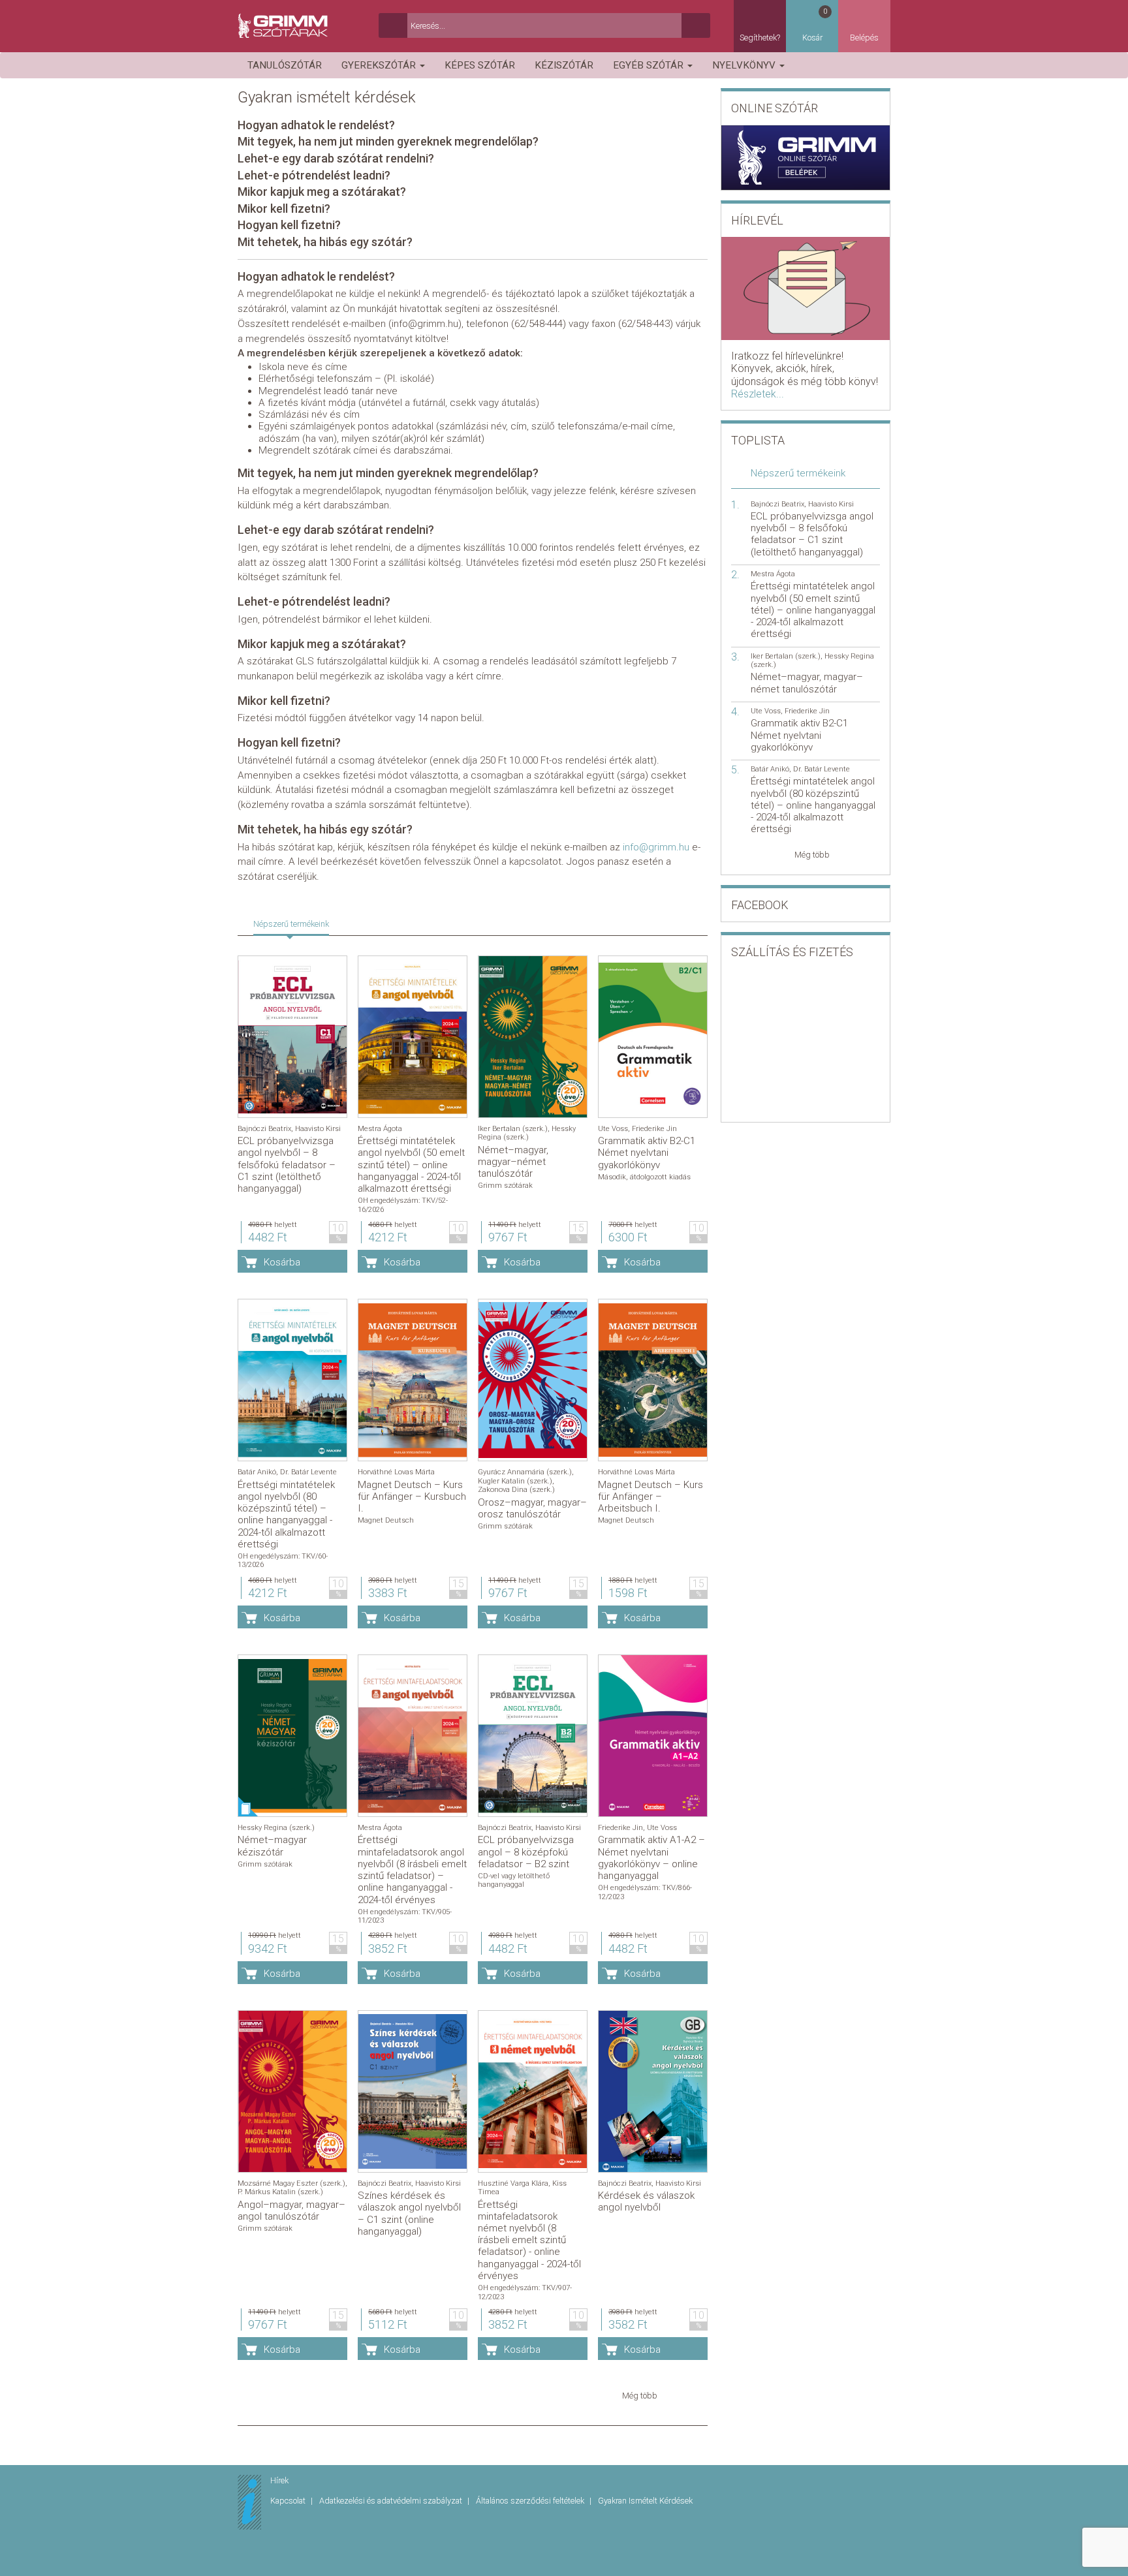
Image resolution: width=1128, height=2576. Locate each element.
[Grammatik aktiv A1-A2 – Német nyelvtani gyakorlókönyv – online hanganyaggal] (653, 1736)
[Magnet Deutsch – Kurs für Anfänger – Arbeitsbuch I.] (653, 1380)
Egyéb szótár (650, 65)
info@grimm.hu (656, 847)
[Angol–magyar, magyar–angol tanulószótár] (292, 2091)
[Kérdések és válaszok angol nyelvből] (653, 2091)
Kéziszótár (564, 65)
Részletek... (758, 394)
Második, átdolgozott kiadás (644, 1177)
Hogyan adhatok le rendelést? (316, 125)
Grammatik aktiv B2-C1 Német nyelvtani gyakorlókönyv (647, 1153)
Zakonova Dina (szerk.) (516, 1490)
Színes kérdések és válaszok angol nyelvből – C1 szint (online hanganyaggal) (409, 2213)
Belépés (864, 38)
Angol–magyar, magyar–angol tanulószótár (291, 2211)
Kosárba (282, 1262)
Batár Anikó (257, 1472)
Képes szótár (480, 65)
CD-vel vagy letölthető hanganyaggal (514, 1880)
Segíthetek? (760, 38)
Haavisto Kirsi (318, 1129)
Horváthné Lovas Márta (396, 1472)
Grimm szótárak (505, 1186)
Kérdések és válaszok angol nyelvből (646, 2201)
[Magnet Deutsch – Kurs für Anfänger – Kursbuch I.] (413, 1380)
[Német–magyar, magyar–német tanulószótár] (533, 1037)
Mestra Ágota (380, 1129)
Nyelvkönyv (745, 65)
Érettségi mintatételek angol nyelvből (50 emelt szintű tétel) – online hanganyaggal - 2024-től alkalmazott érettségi (411, 1165)
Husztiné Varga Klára (513, 2183)
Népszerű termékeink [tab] (291, 924)
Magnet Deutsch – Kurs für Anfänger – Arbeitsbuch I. (650, 1497)
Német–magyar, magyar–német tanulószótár (513, 1162)
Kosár (815, 25)
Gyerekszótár (380, 65)
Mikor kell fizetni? (284, 209)
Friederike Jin (654, 1129)
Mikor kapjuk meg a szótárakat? (322, 192)
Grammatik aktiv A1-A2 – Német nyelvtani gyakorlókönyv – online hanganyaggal (651, 1858)
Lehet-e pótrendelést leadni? (314, 175)
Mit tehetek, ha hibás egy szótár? (325, 242)
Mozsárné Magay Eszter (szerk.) (291, 2183)
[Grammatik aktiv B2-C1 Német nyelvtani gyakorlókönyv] (653, 1037)
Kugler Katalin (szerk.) (515, 1481)
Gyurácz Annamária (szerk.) (525, 1472)
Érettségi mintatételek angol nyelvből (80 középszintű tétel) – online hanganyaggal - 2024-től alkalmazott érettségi (286, 1514)
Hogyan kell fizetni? (289, 225)
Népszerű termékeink (798, 473)
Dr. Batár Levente (308, 1472)
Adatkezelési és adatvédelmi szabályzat (392, 2501)
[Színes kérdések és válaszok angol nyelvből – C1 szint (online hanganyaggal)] (413, 2091)
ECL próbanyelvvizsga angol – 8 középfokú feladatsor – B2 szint (526, 1852)
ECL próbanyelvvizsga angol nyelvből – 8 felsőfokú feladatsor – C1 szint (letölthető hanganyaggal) (287, 1165)
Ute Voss (613, 1129)
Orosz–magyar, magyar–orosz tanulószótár (532, 1508)
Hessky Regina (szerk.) (527, 1133)
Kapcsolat (289, 2501)
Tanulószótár (285, 65)
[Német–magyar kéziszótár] (292, 1736)
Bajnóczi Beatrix (264, 1129)
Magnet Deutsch (386, 1520)
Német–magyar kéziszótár (272, 1846)
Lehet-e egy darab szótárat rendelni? (336, 158)
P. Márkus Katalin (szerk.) (280, 2192)
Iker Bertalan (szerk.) (513, 1129)
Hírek (279, 2480)
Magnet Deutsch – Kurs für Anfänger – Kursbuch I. (412, 1497)
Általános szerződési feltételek (531, 2501)
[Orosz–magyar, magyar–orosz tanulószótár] (533, 1380)
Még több (640, 2396)
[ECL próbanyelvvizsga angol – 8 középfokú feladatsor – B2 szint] (533, 1736)
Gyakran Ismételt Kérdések (645, 2501)
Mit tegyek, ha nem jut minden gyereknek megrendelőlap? (388, 141)
